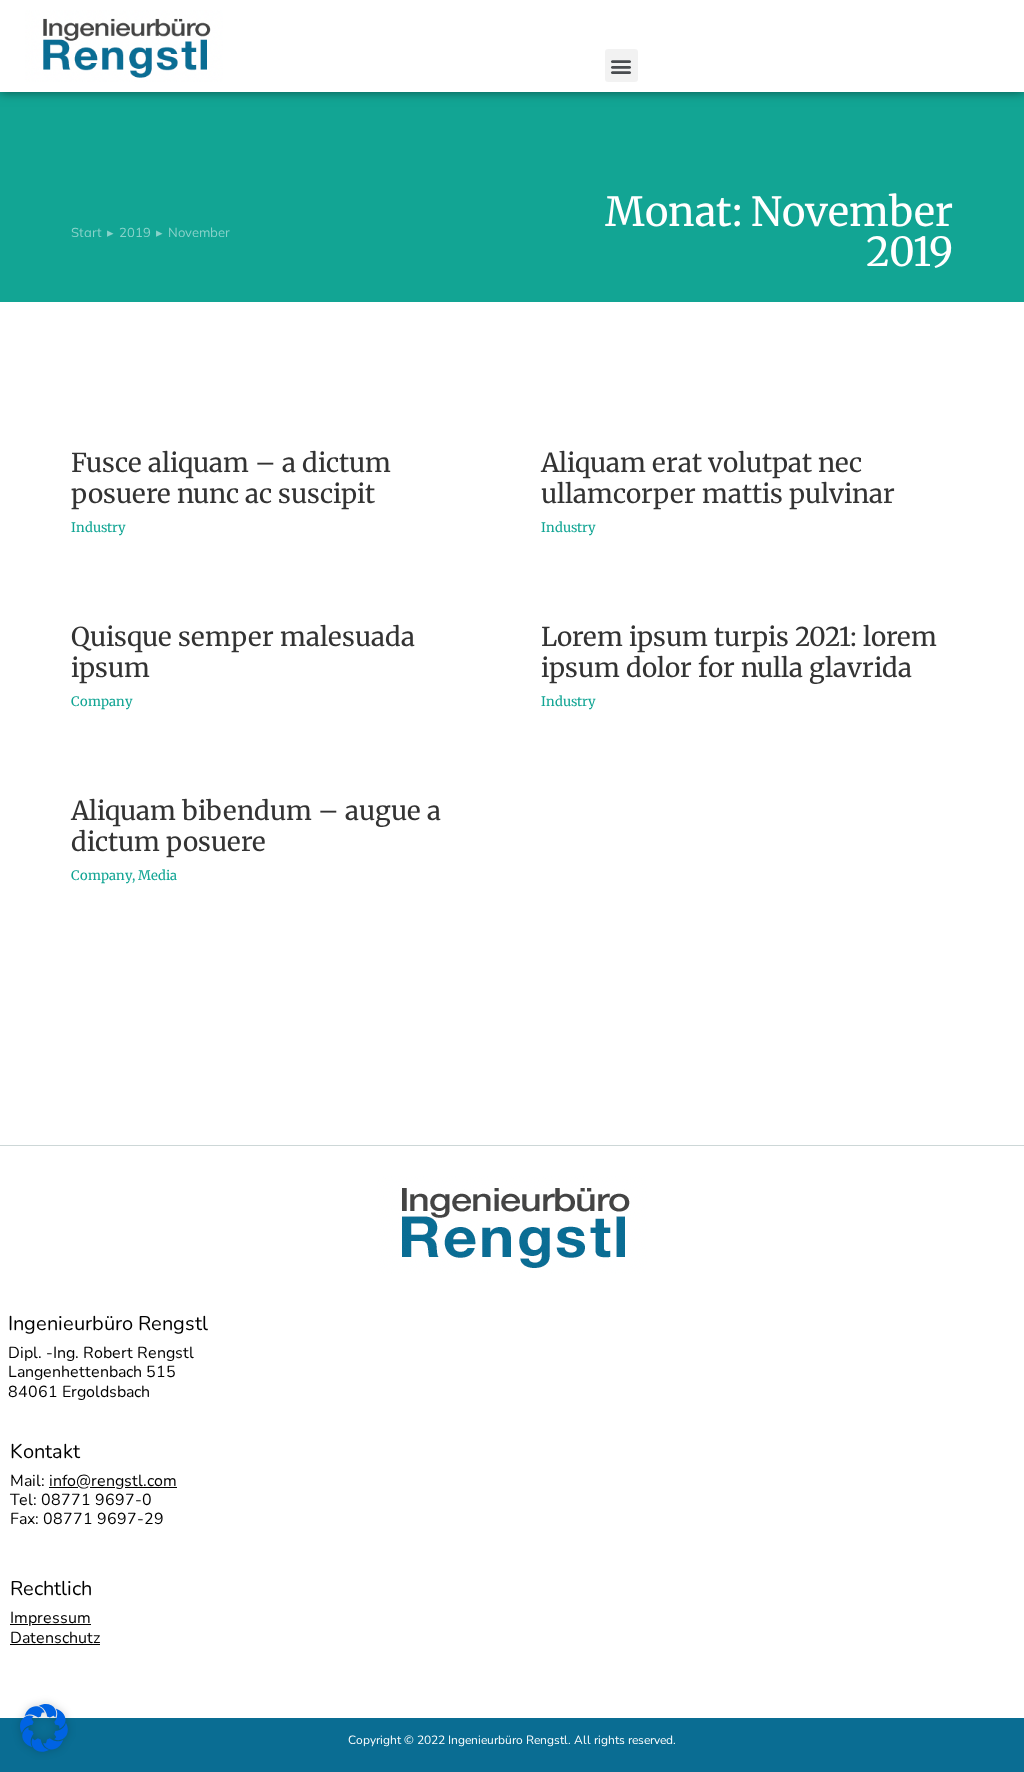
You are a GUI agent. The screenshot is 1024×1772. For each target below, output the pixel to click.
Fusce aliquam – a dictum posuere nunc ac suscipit (231, 478)
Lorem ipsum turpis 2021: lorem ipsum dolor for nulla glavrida (739, 652)
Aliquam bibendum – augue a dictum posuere (256, 826)
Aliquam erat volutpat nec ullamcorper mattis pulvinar (718, 478)
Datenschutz (55, 1638)
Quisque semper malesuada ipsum (243, 652)
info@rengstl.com (113, 1481)
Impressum (50, 1618)
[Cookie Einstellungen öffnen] (44, 1746)
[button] (621, 65)
